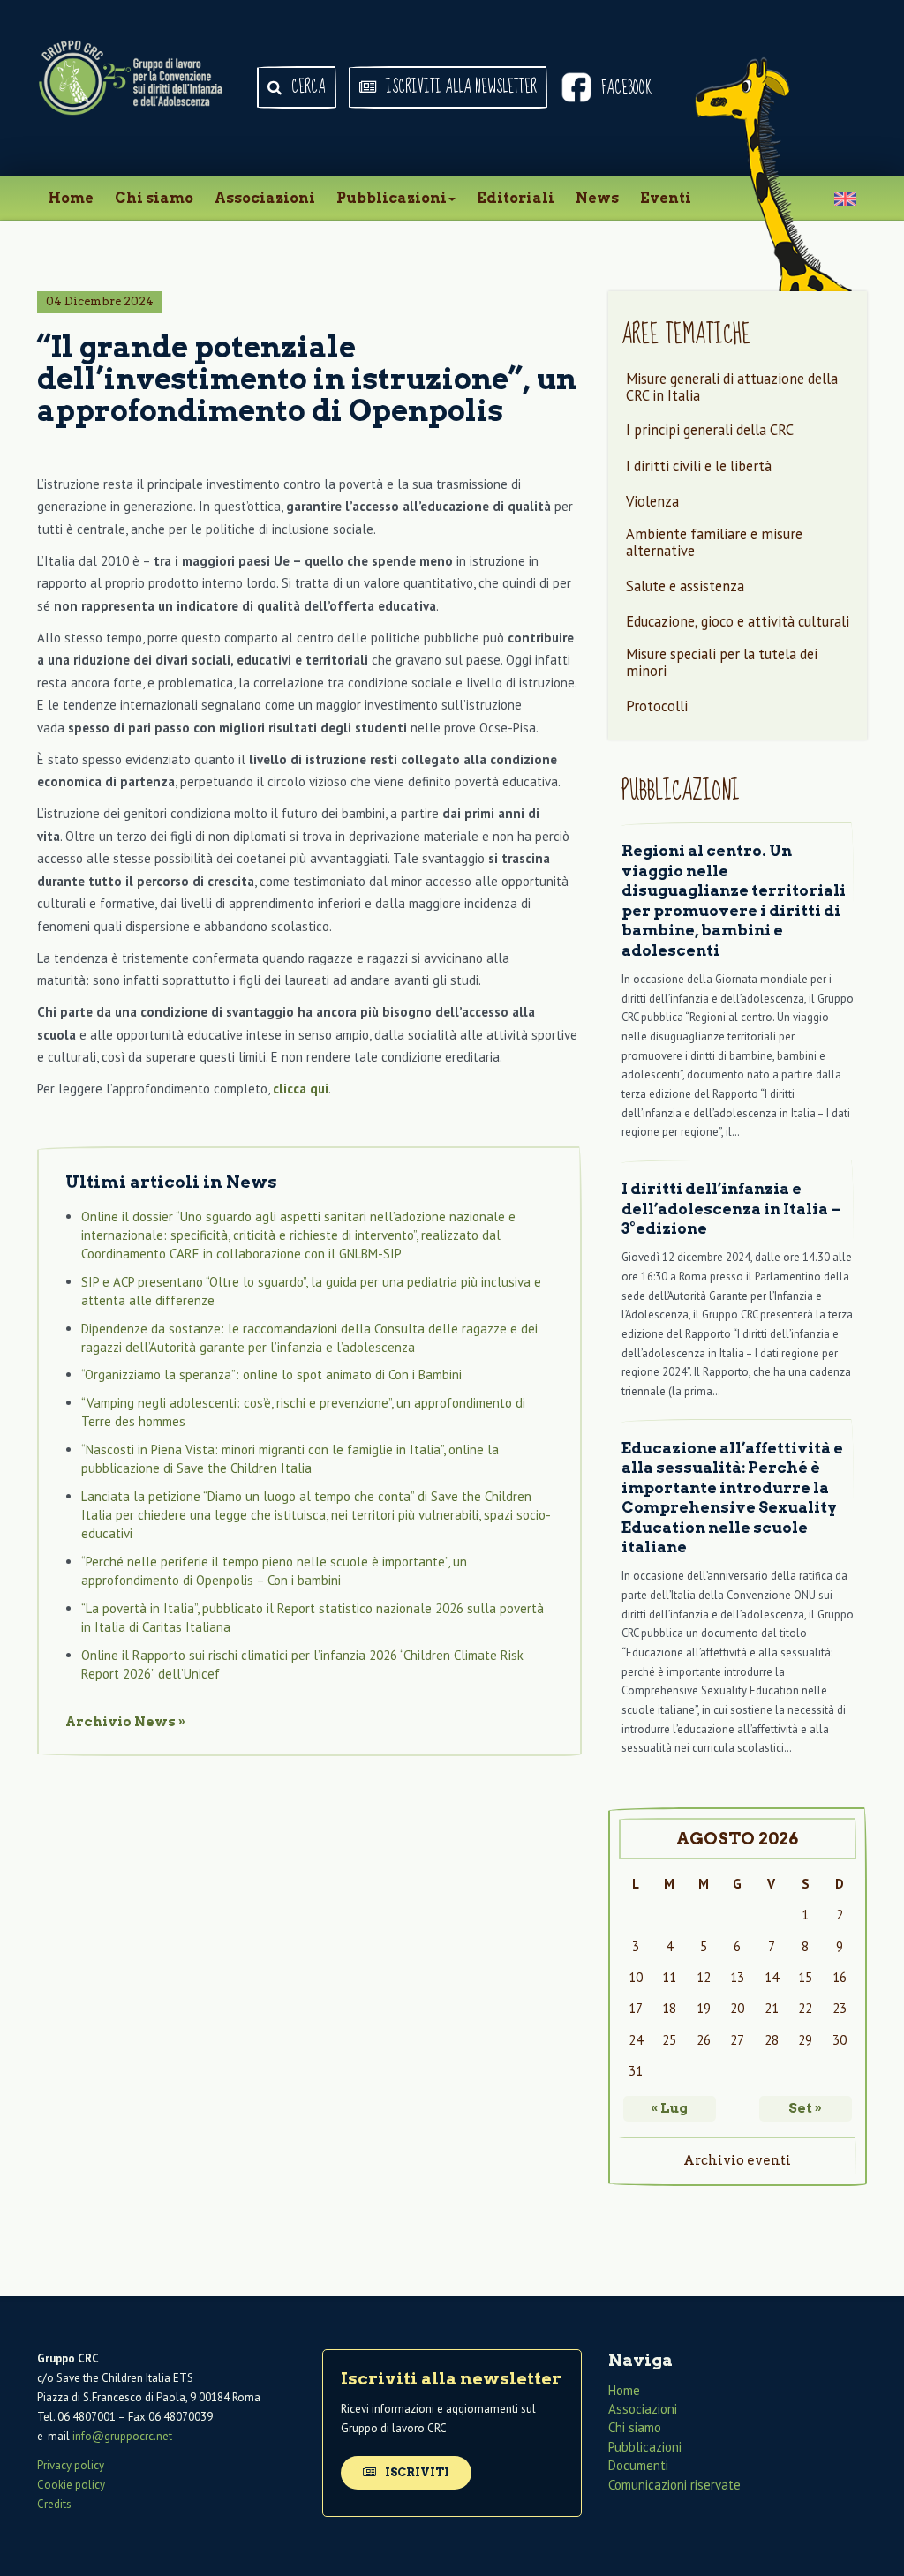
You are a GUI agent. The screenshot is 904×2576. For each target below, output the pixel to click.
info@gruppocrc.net (122, 2436)
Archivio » (125, 1722)
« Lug (669, 2108)
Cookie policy (71, 2485)
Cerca (307, 87)
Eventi (666, 198)
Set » (805, 2108)
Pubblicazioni (392, 198)
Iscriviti (416, 2471)
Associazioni (265, 198)
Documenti (638, 2465)
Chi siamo (154, 198)
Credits (54, 2504)
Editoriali (516, 198)
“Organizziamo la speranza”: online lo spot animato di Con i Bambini (271, 1374)
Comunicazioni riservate (674, 2484)
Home (71, 198)
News (597, 198)
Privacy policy (71, 2465)
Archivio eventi (737, 2160)
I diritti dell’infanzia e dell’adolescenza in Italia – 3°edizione (731, 1209)
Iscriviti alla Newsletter (460, 87)
